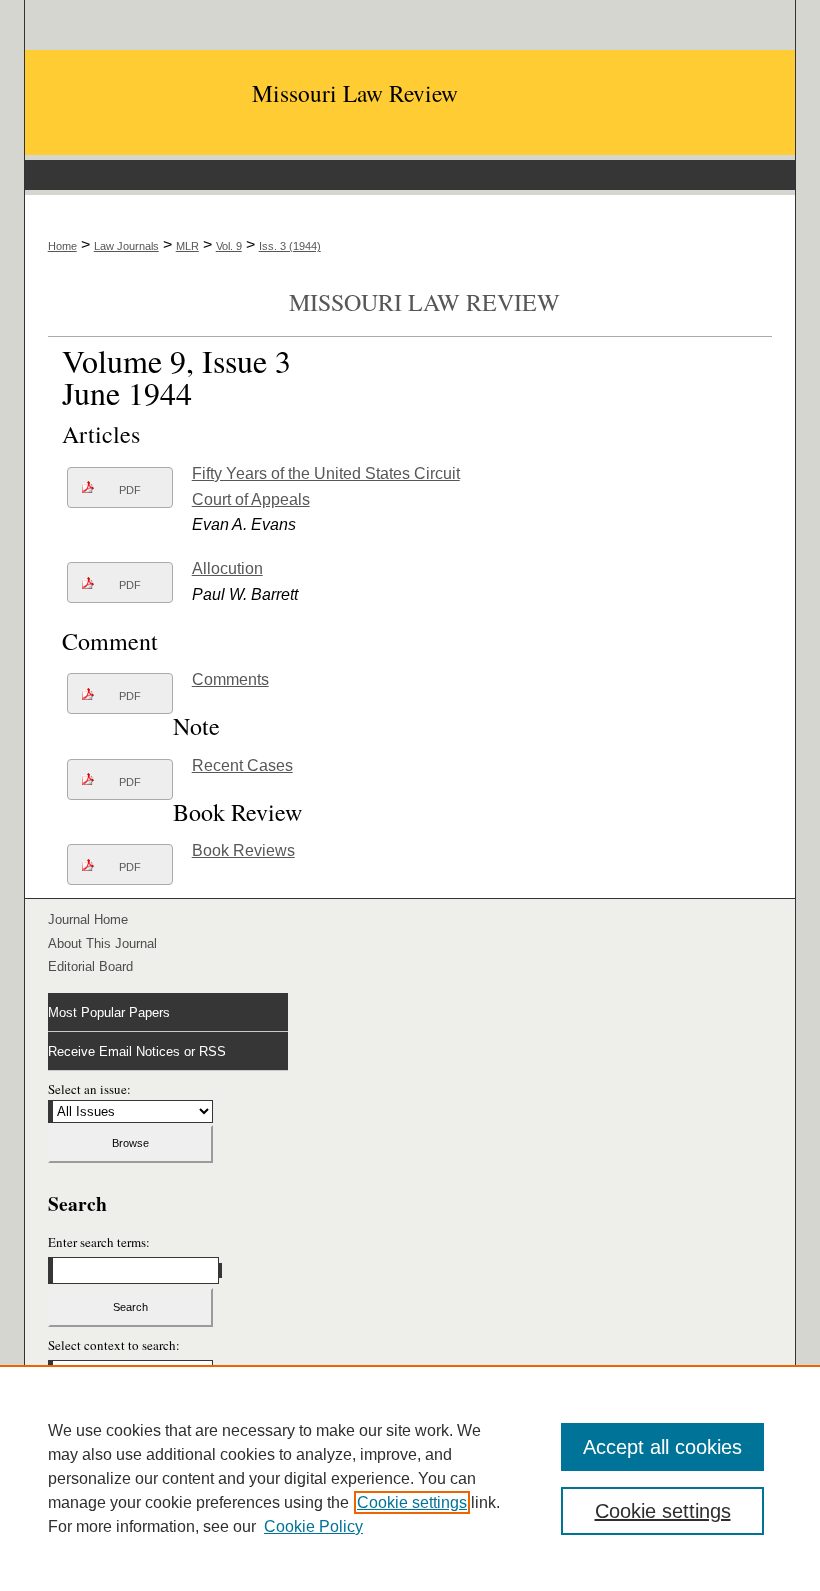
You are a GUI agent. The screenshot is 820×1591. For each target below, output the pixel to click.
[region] (410, 1478)
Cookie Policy (313, 1526)
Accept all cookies (662, 1447)
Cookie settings (412, 1502)
